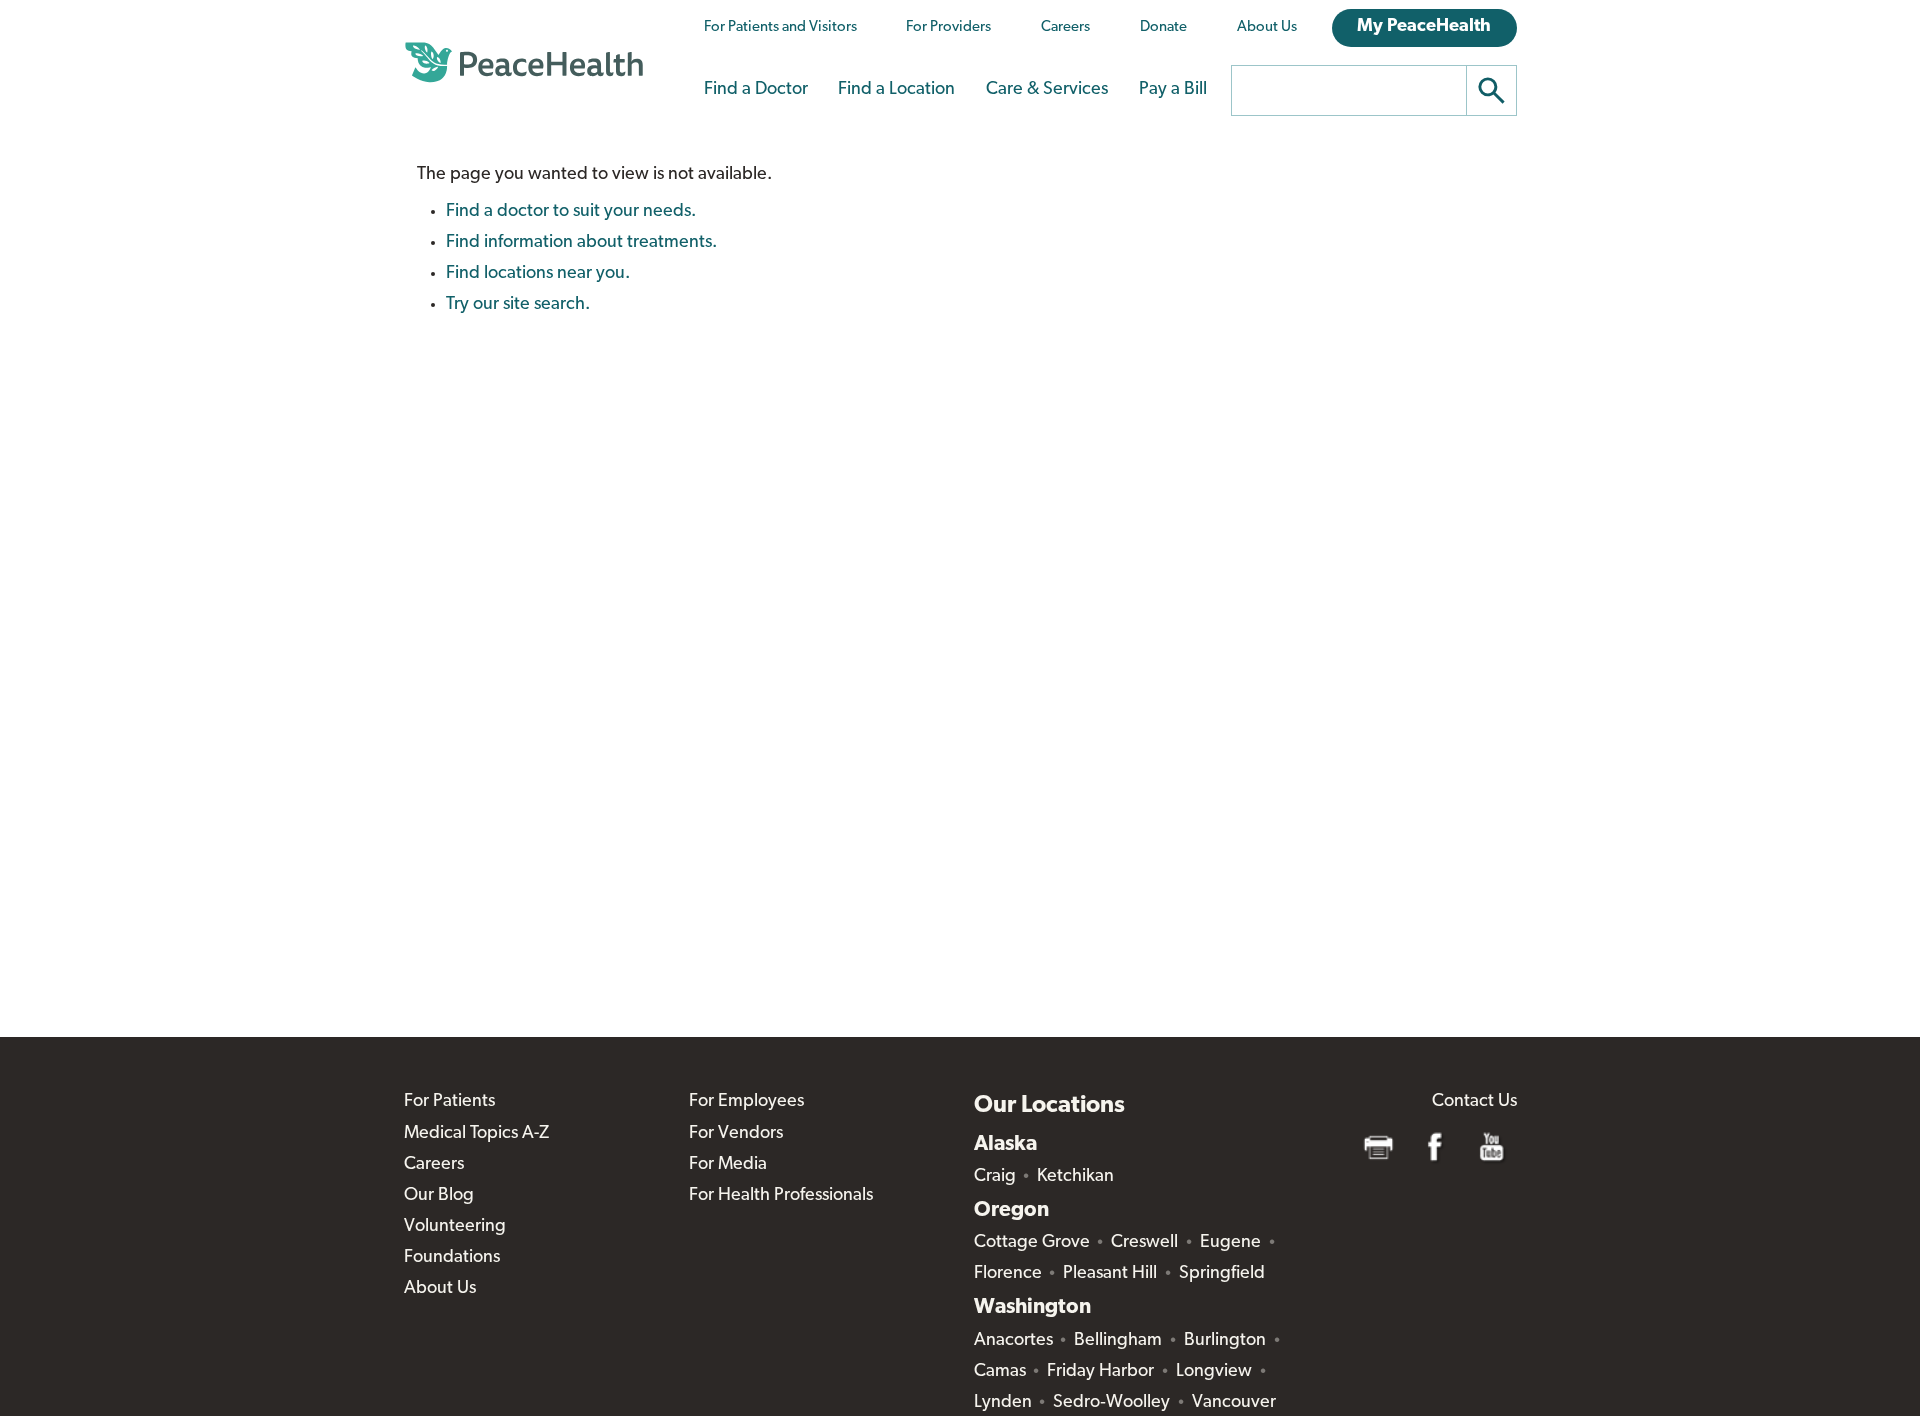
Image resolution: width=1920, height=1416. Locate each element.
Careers (1065, 27)
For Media (728, 1165)
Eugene (1230, 1243)
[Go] (1492, 90)
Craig (995, 1177)
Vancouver (1234, 1403)
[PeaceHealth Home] (524, 63)
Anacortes (1013, 1341)
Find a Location (896, 90)
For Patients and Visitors (780, 27)
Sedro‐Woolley (1111, 1403)
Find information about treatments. (581, 243)
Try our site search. (518, 305)
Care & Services (1047, 90)
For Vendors (736, 1134)
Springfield (1222, 1274)
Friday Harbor (1100, 1372)
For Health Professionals (781, 1196)
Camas (1000, 1372)
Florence (1008, 1274)
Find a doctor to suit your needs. (571, 212)
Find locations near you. (538, 274)
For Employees (746, 1102)
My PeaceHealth (1424, 27)
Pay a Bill (1173, 90)
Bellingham (1118, 1341)
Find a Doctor (756, 90)
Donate (1163, 27)
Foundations (452, 1258)
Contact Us (1474, 1102)
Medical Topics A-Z (476, 1134)
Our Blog (439, 1196)
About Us (1267, 27)
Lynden (1003, 1403)
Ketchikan (1075, 1177)
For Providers (948, 27)
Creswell (1144, 1243)
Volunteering (455, 1227)
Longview (1214, 1372)
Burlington (1225, 1341)
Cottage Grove (1032, 1243)
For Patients (449, 1102)
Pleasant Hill (1110, 1274)
